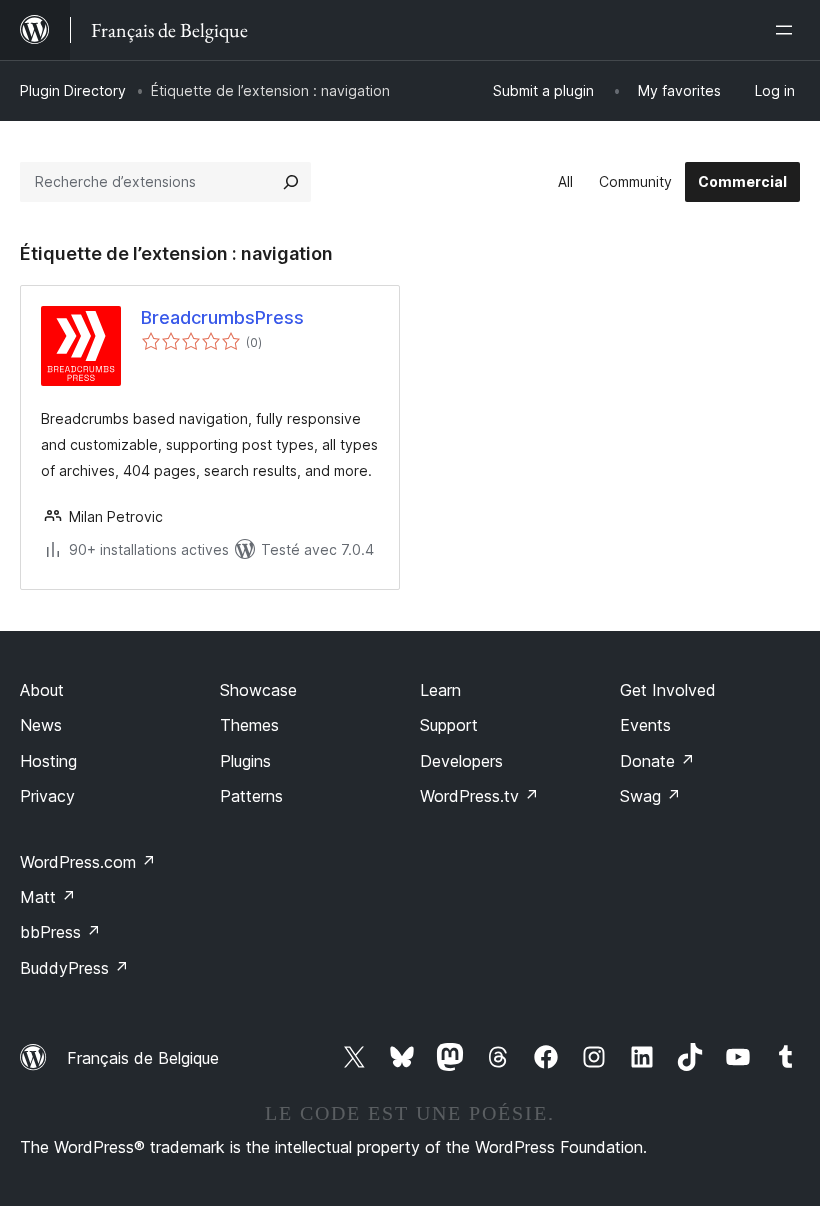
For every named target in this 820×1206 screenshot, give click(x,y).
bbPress (60, 932)
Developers (461, 761)
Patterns (251, 796)
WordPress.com (88, 862)
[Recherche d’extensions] (291, 182)
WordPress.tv (479, 796)
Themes (249, 725)
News (41, 725)
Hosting (48, 761)
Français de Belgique (143, 1058)
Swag (650, 796)
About (42, 690)
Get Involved (668, 690)
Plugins (245, 761)
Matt (48, 897)
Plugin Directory (73, 90)
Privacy (47, 796)
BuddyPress (74, 968)
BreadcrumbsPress (222, 317)
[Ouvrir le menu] (788, 30)
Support (449, 725)
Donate (657, 761)
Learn (440, 690)
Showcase (258, 690)
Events (645, 725)
